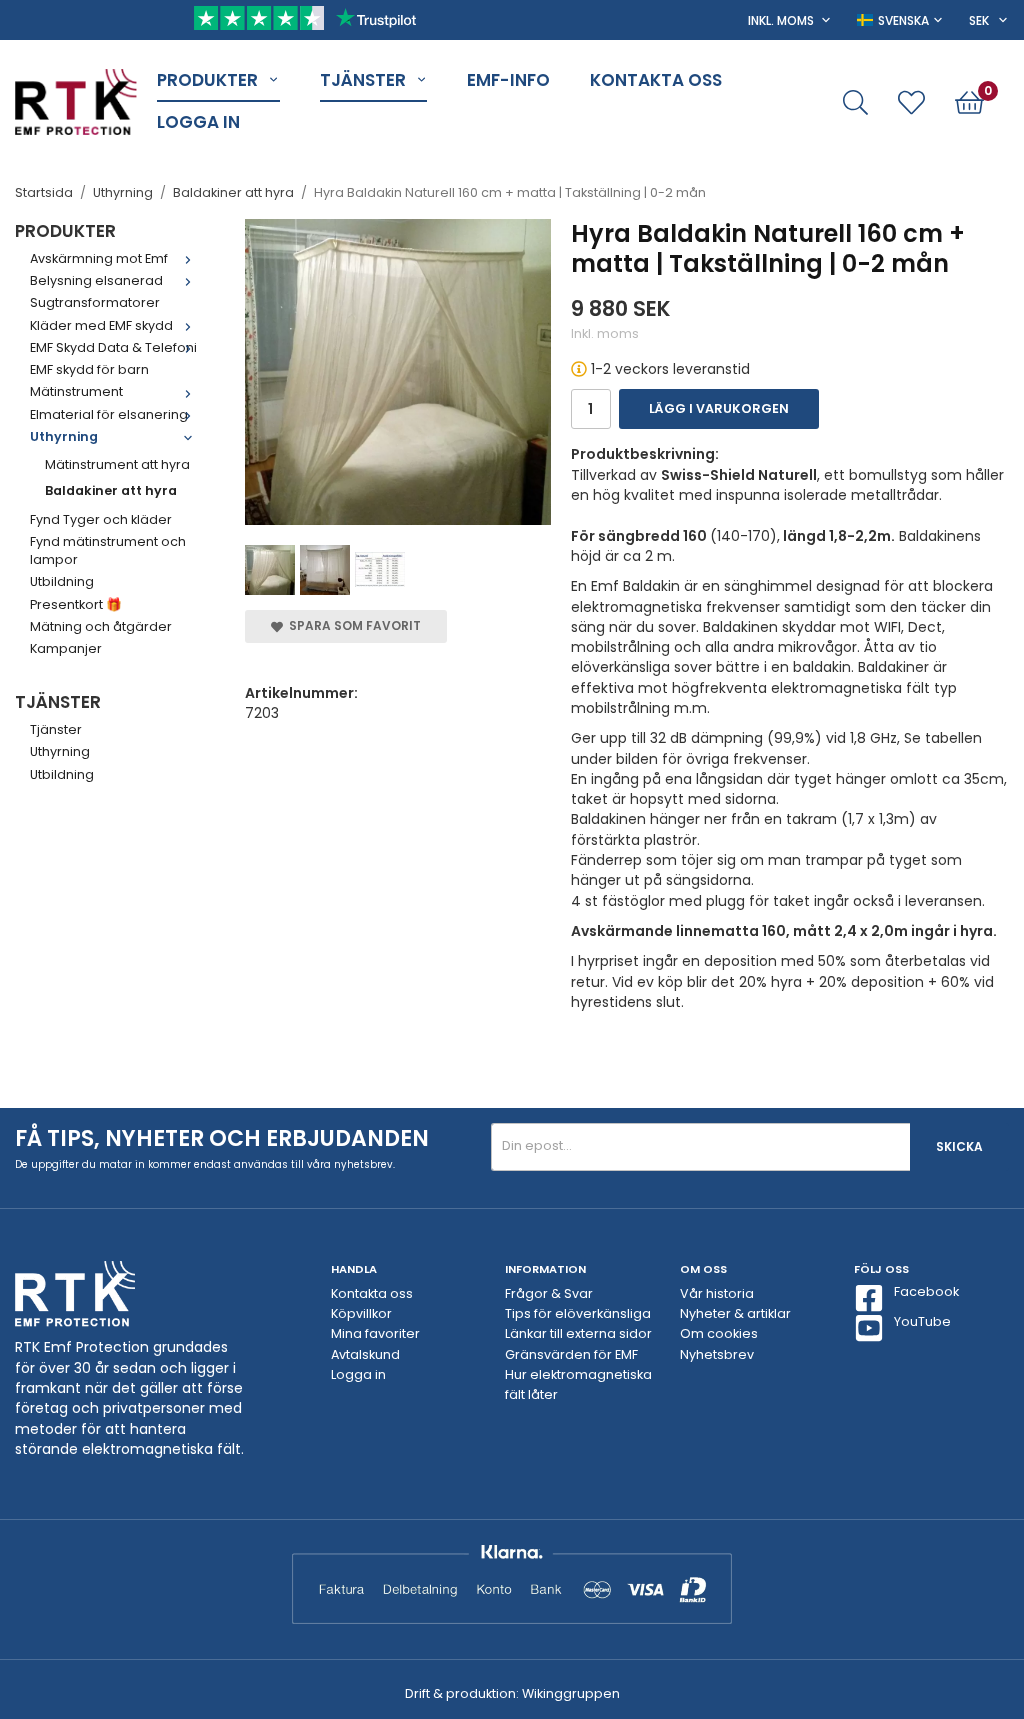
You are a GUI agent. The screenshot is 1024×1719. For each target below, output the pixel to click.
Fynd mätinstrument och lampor (108, 550)
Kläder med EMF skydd (101, 325)
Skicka (959, 1146)
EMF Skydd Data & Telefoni (113, 347)
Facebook (926, 1291)
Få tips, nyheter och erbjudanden (222, 1138)
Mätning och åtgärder (101, 626)
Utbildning (62, 581)
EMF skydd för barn (89, 369)
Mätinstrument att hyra (117, 464)
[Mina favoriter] (911, 102)
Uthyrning (64, 436)
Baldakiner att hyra (111, 490)
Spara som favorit (352, 625)
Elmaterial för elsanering (109, 414)
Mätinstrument (76, 391)
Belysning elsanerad (96, 280)
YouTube (922, 1321)
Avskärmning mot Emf (99, 258)
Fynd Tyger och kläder (101, 519)
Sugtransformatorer (95, 302)
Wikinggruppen (571, 1693)
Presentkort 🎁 (76, 604)
